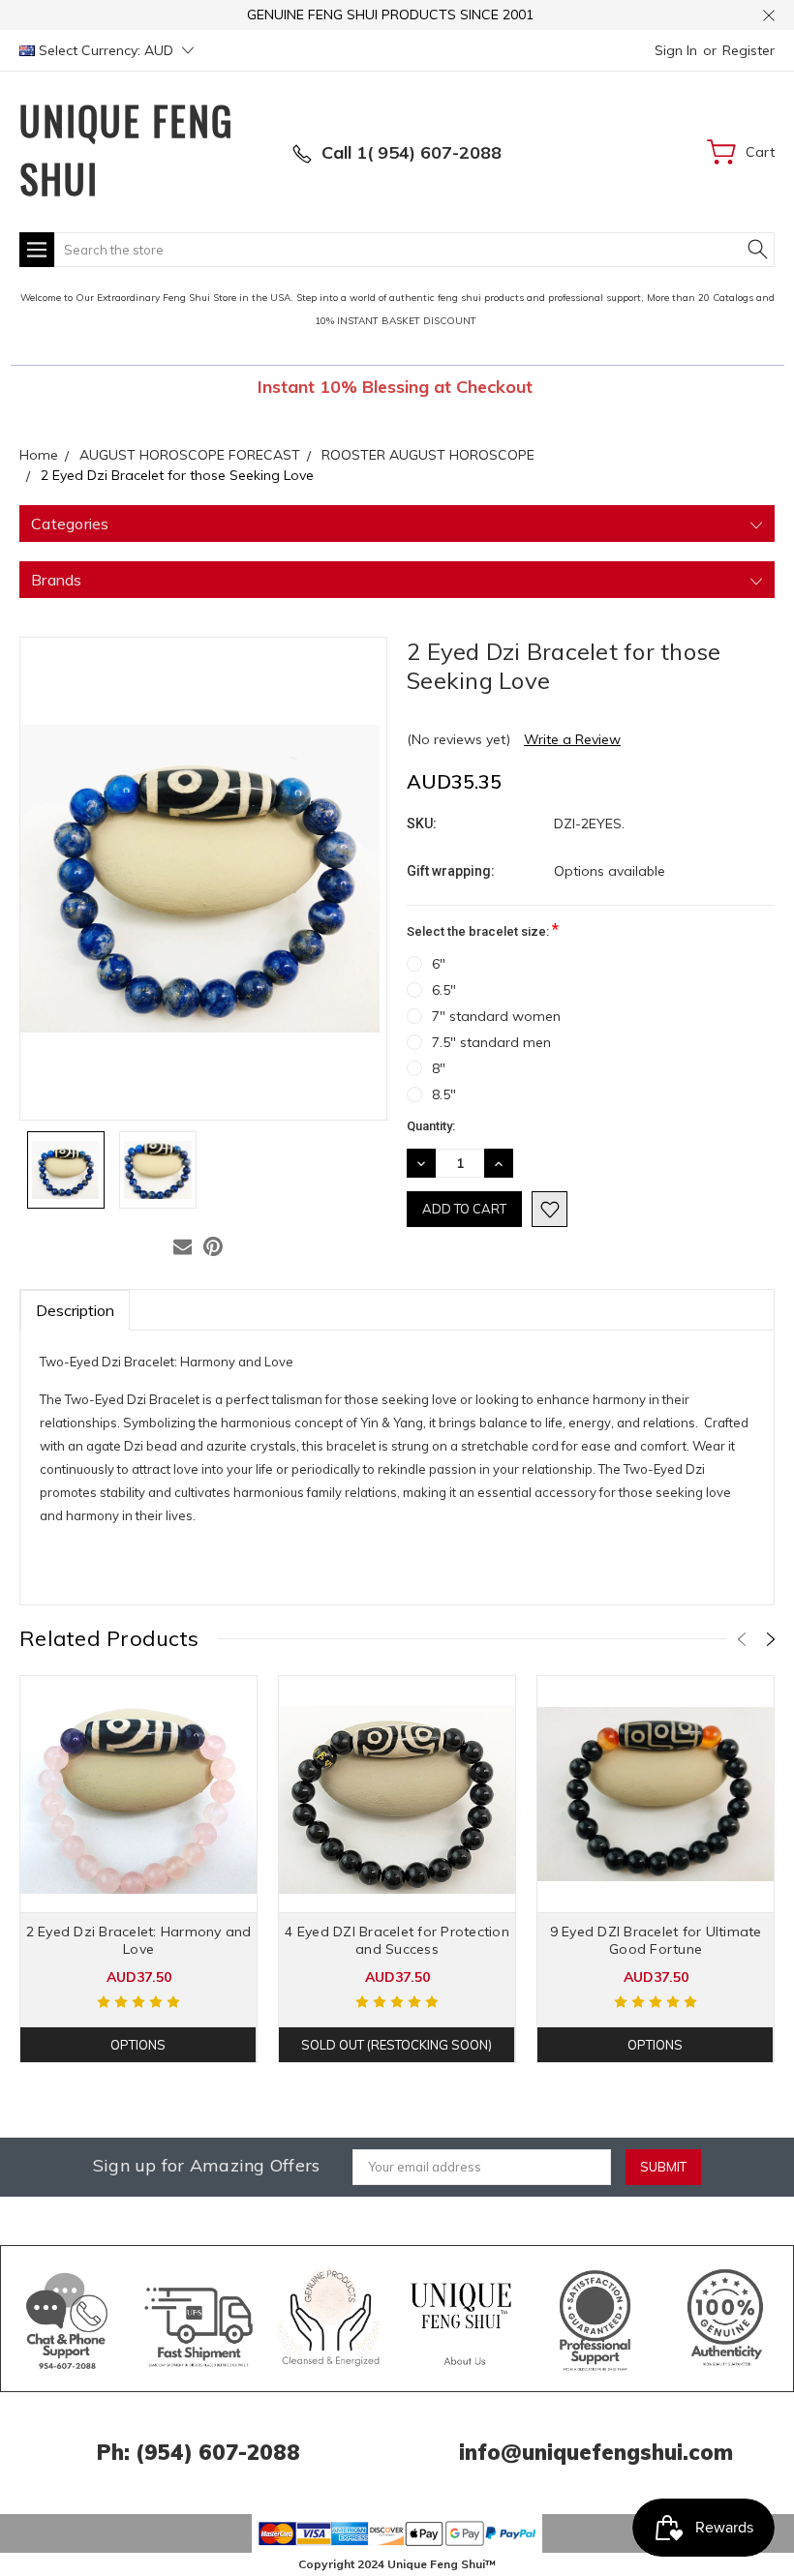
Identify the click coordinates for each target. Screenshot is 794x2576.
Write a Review (572, 739)
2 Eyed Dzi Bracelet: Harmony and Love (139, 1940)
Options (138, 2045)
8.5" (444, 1094)
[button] (67, 2319)
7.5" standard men (491, 1042)
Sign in (676, 50)
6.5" (444, 990)
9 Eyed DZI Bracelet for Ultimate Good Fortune (656, 1940)
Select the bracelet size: (483, 929)
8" (439, 1068)
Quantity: (431, 1126)
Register (748, 50)
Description (75, 1310)
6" (439, 964)
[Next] (771, 1639)
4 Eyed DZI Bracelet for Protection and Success (397, 1940)
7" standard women (496, 1016)
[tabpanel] (139, 1869)
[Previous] (742, 1639)
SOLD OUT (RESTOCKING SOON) (397, 2045)
